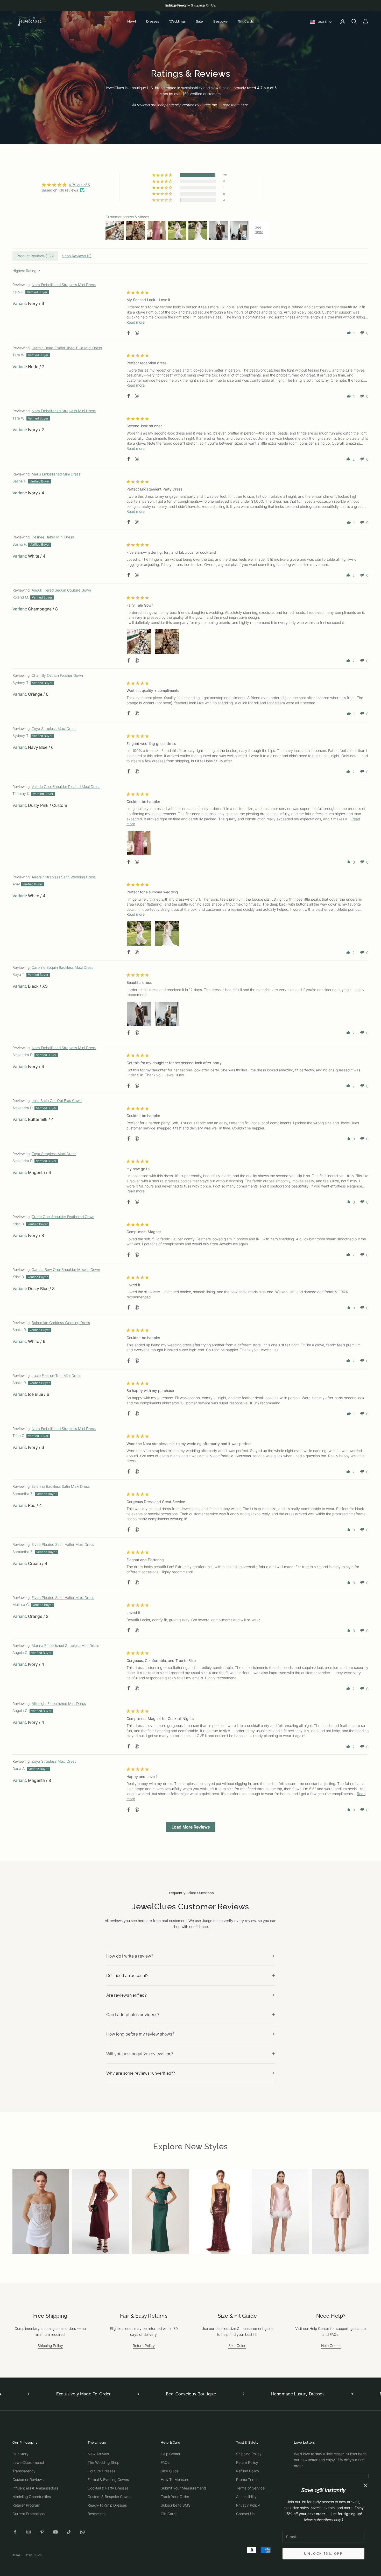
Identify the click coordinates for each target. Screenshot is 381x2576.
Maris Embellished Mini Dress (56, 474)
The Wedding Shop (103, 2462)
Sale (200, 21)
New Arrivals (98, 2454)
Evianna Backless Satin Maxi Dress (61, 1486)
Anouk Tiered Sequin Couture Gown (61, 590)
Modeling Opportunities (32, 2497)
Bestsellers (97, 2514)
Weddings (177, 21)
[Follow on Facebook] (15, 2532)
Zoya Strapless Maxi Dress (54, 728)
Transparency (24, 2471)
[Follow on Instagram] (29, 2532)
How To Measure (175, 2479)
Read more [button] (136, 322)
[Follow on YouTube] (55, 2532)
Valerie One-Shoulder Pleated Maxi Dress (66, 787)
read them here (235, 105)
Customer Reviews (28, 2479)
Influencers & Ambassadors (35, 2488)
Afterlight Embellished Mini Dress (59, 1703)
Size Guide (237, 2346)
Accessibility (246, 2497)
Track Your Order (175, 2497)
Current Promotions (29, 2514)
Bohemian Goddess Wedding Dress (61, 1323)
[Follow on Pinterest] (42, 2532)
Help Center (331, 2346)
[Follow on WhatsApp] (82, 2532)
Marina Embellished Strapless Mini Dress (65, 1645)
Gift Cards (246, 21)
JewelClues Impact (28, 2462)
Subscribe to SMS (176, 2505)
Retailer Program (26, 2505)
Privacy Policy (248, 2505)
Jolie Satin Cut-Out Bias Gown (57, 1101)
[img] (66, 185)
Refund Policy (248, 2471)
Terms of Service (250, 2488)
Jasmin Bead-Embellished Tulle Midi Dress (67, 348)
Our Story (20, 2454)
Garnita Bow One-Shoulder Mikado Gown (66, 1269)
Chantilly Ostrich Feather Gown (57, 675)
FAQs (165, 2462)
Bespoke (220, 21)
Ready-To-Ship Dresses (107, 2505)
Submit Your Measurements (184, 2488)
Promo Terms (247, 2479)
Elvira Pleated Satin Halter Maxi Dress (63, 1544)
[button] (163, 175)
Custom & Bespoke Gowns (110, 2497)
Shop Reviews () (77, 256)
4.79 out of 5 (79, 185)
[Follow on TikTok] (69, 2532)
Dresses (153, 21)
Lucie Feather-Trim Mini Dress (56, 1375)
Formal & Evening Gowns (108, 2479)
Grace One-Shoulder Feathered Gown (63, 1217)
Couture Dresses (101, 2471)
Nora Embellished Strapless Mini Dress (64, 285)
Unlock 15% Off (323, 2553)
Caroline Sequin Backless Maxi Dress (62, 967)
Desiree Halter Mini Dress (53, 537)
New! (132, 21)
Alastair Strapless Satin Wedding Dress (64, 877)
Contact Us (245, 2514)
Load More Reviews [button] (191, 1827)
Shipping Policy (50, 2346)
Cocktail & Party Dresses (108, 2488)
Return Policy (144, 2346)
